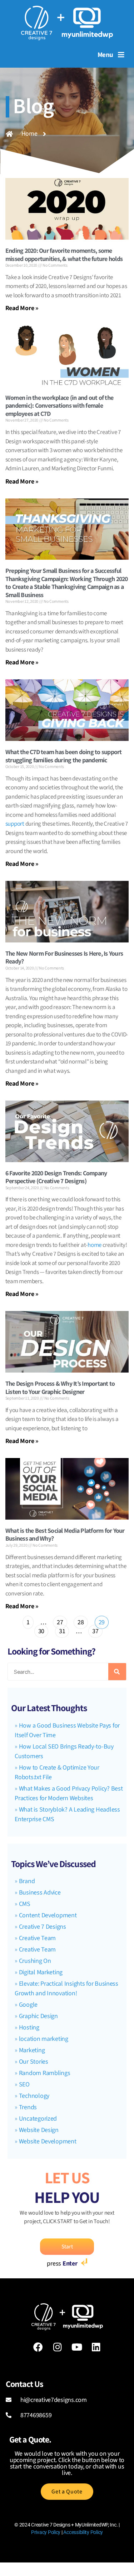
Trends (28, 2107)
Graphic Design (38, 2016)
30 (41, 1630)
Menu (105, 54)
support (15, 824)
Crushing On (35, 1961)
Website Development (48, 2141)
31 (62, 1630)
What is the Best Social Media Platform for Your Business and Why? (65, 1535)
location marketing (44, 2039)
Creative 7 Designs (43, 1927)
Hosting (29, 2028)
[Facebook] (38, 2347)
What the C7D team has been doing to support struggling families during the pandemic (64, 756)
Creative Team (38, 1938)
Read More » (22, 308)
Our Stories (34, 2062)
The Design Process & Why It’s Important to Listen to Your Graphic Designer (60, 1388)
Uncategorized (38, 2119)
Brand (27, 1881)
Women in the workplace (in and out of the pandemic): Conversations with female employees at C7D (59, 406)
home (95, 1245)
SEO (24, 2084)
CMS (25, 1904)
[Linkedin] (96, 2347)
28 (80, 1621)
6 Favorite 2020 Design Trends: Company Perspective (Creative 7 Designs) (56, 1177)
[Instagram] (58, 2347)
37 (95, 1630)
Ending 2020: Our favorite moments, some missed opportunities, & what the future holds (64, 255)
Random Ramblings (45, 2073)
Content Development (48, 1915)
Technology (34, 2096)
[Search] (117, 1672)
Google (28, 2005)
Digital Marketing (41, 1972)
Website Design (39, 2130)
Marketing (32, 2050)
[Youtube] (77, 2347)
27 (60, 1621)
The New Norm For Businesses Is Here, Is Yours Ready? (64, 957)
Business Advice (40, 1893)
